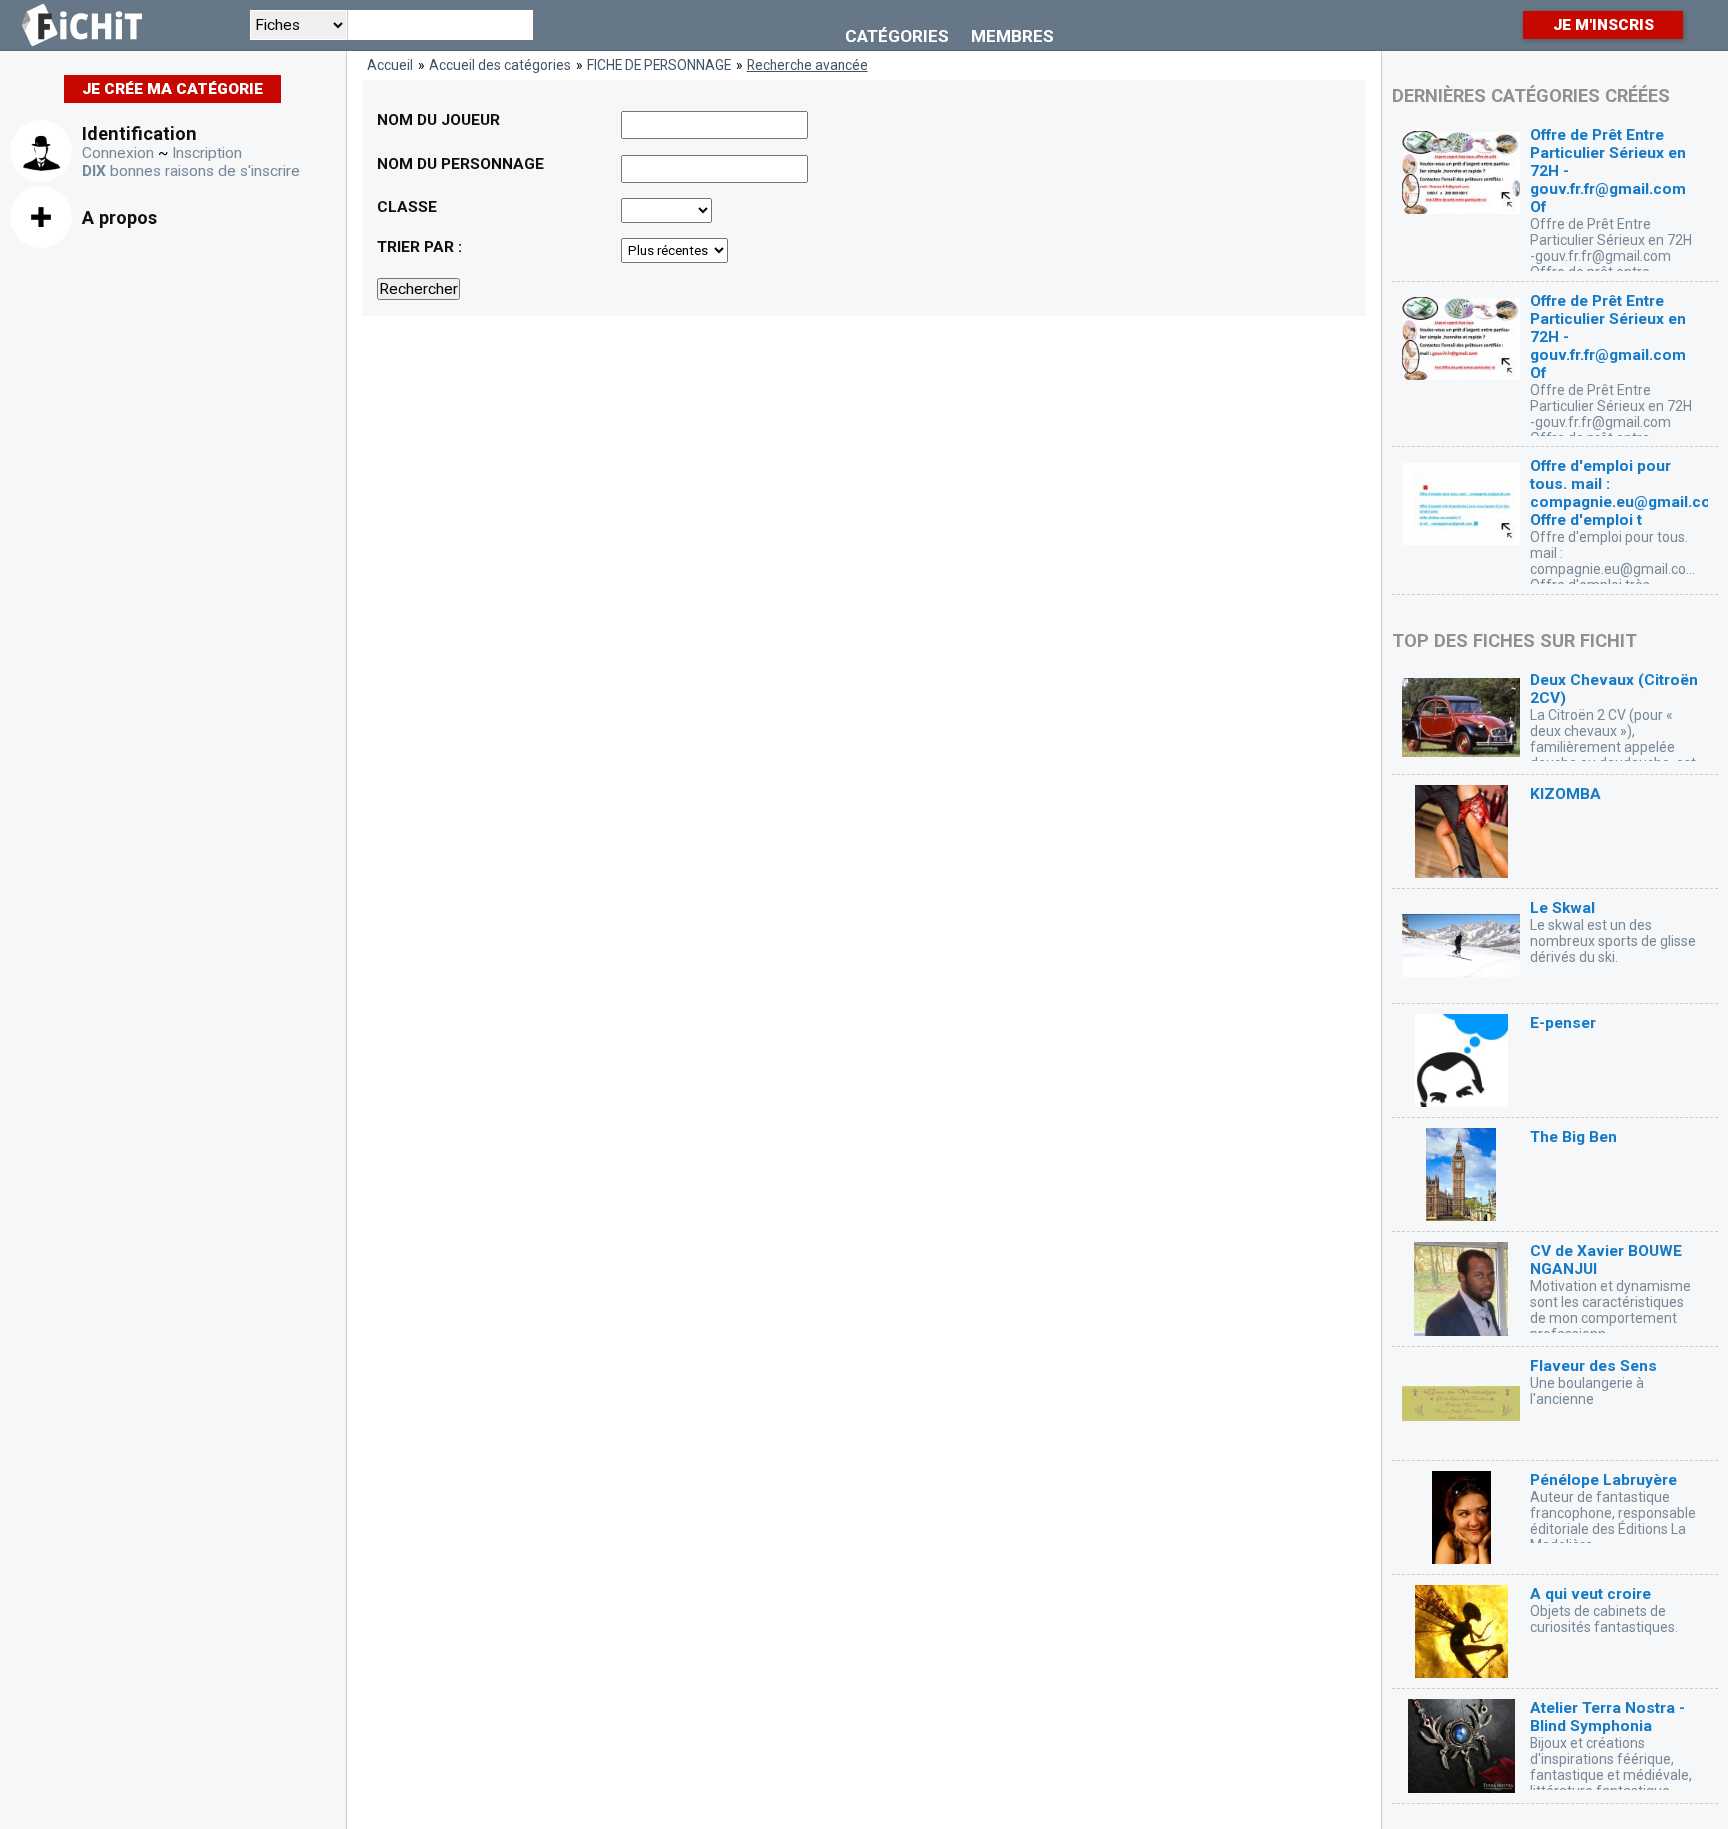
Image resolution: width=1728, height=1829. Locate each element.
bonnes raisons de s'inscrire (191, 171)
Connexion (118, 153)
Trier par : (419, 247)
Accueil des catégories (500, 65)
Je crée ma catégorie (172, 89)
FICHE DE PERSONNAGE (659, 65)
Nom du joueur (438, 120)
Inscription (207, 153)
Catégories (897, 36)
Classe (407, 207)
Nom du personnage (460, 164)
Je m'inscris (1603, 25)
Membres (1012, 36)
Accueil (390, 65)
